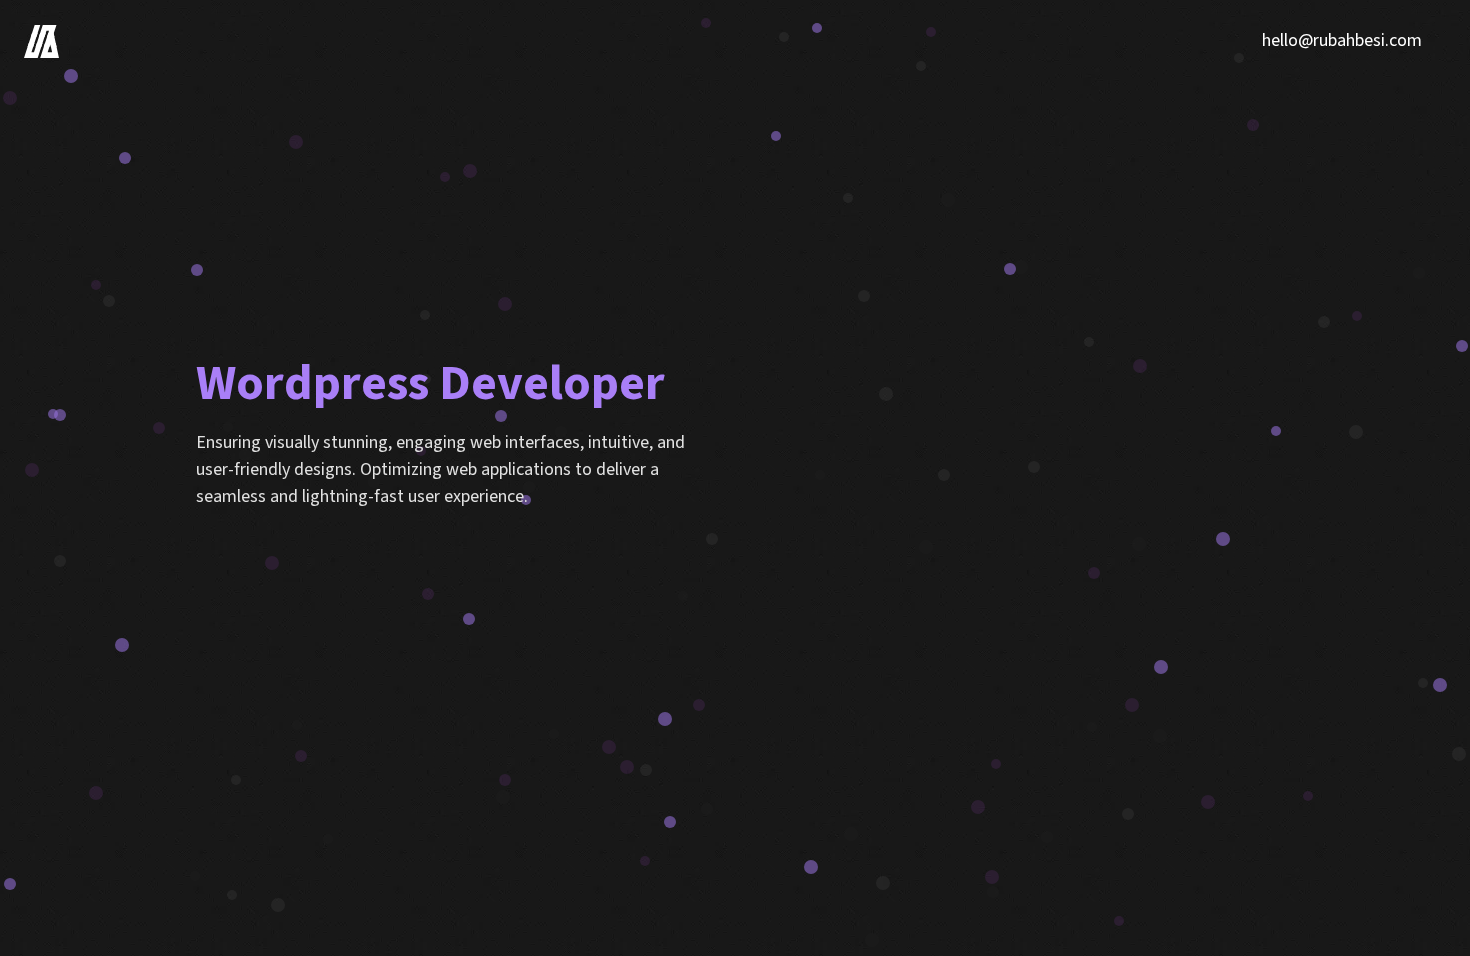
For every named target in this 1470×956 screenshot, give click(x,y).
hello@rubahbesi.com (1342, 40)
